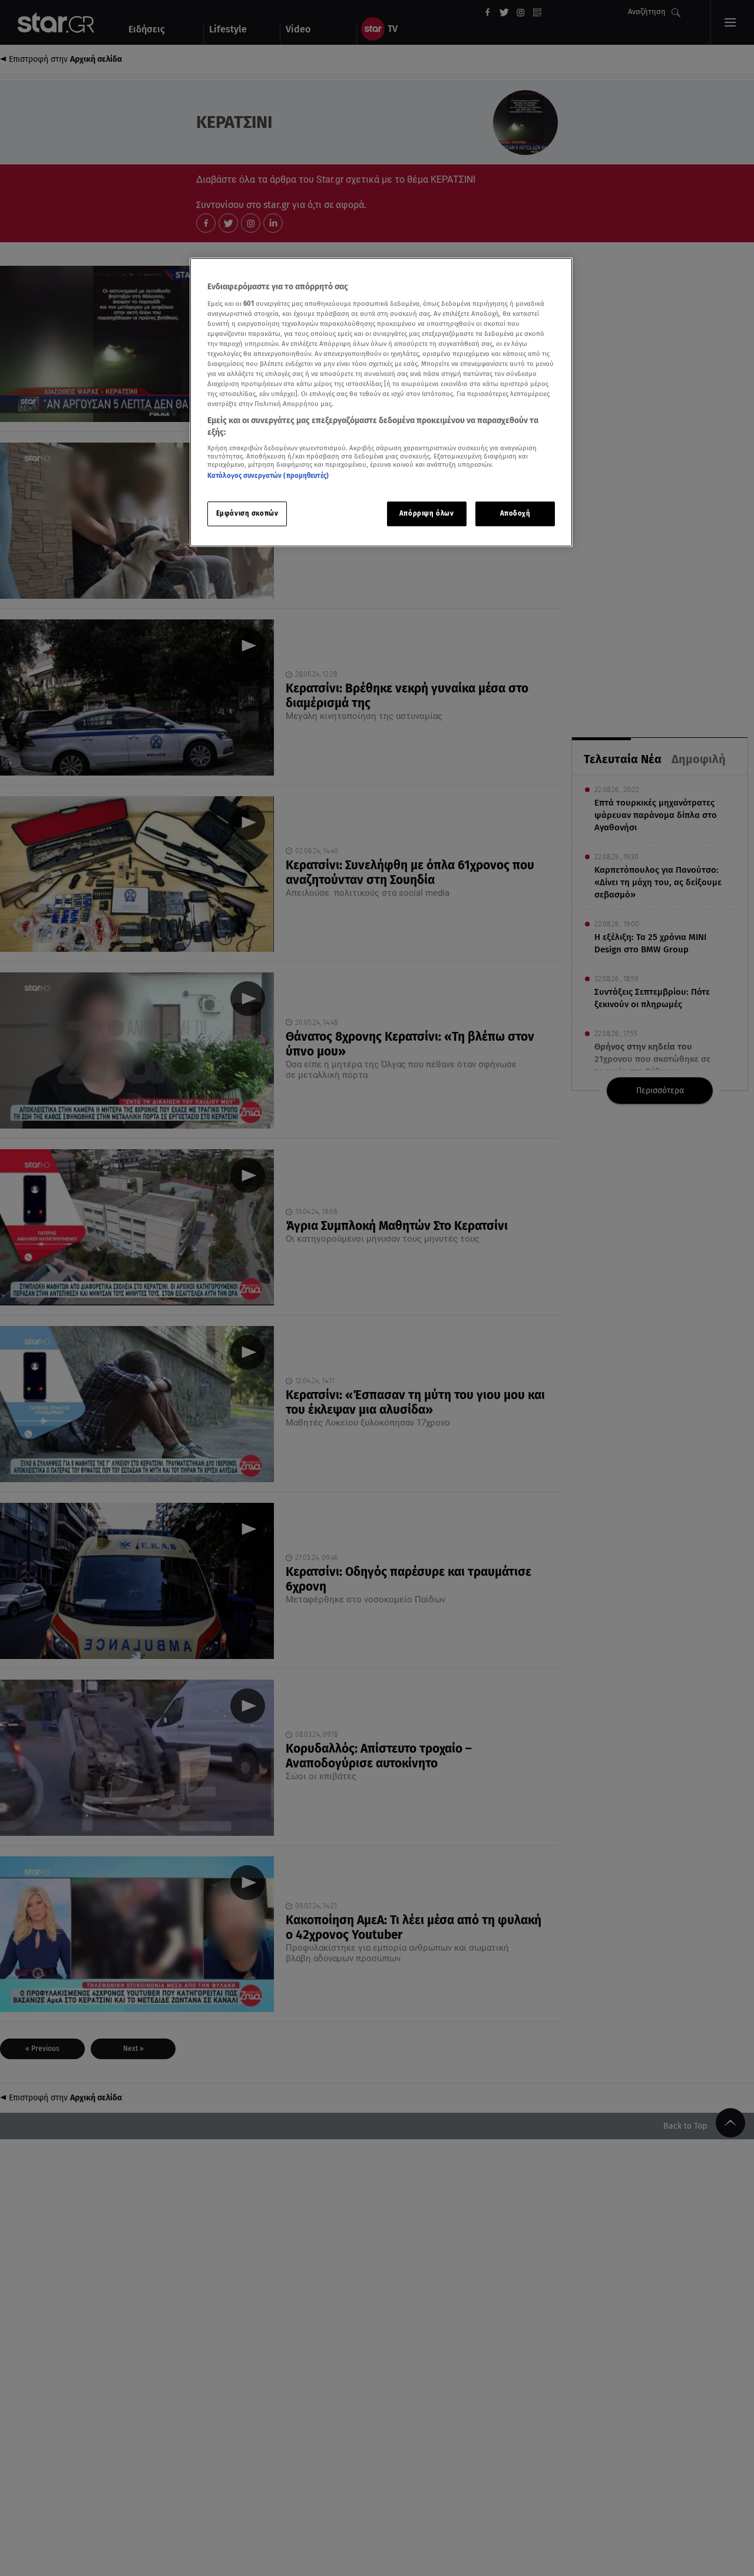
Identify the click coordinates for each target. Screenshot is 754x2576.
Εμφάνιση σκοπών (247, 513)
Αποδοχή (515, 513)
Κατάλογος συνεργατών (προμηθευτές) (268, 476)
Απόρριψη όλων (426, 513)
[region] (381, 402)
